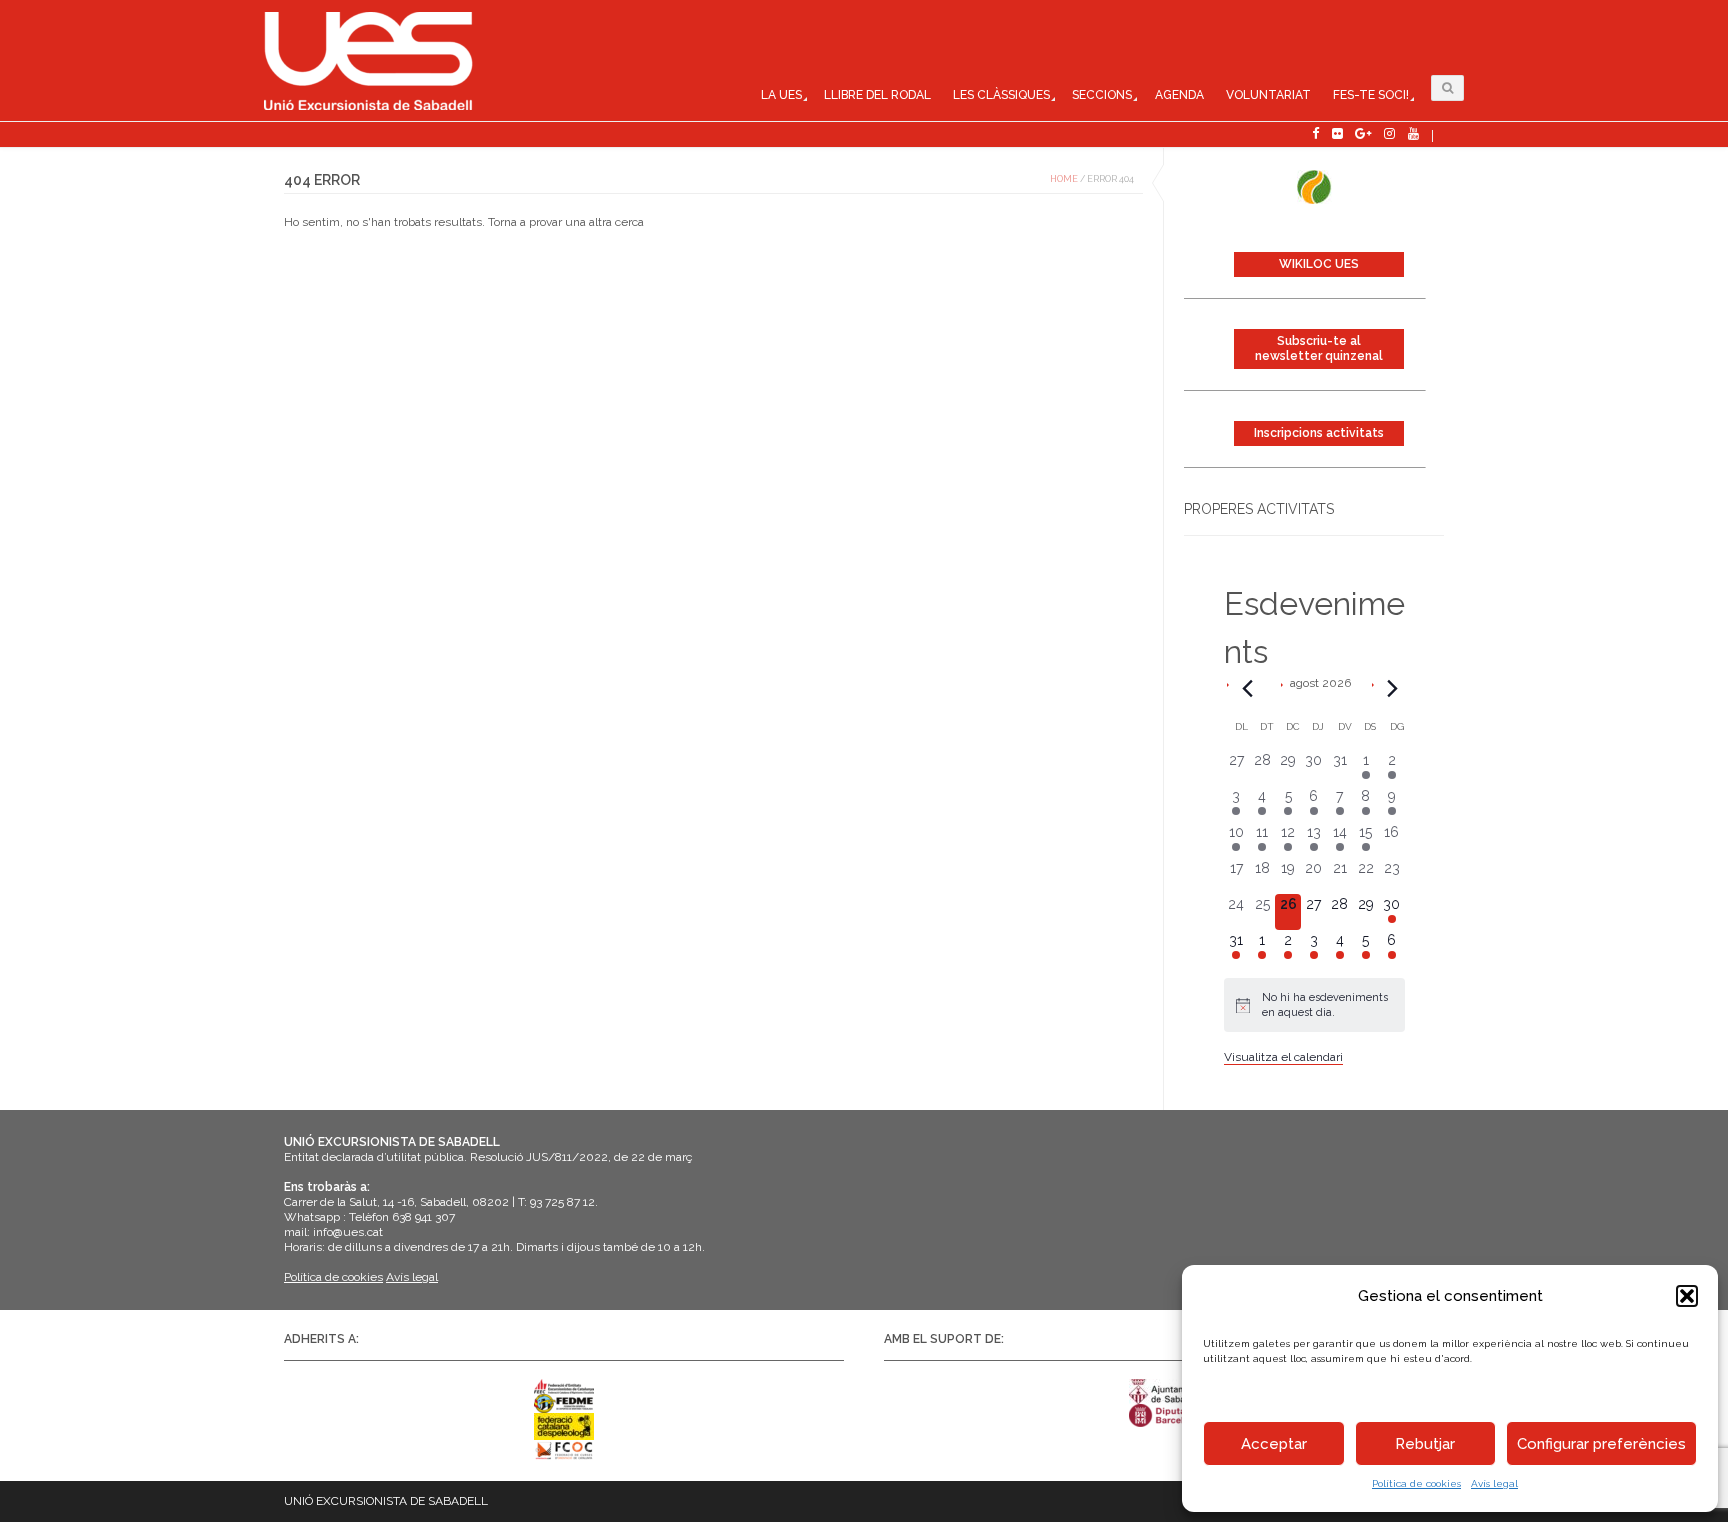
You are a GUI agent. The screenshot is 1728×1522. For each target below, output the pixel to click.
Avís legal (1494, 1483)
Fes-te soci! (1371, 95)
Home (1064, 179)
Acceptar (1274, 1444)
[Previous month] (1248, 688)
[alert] (1314, 1005)
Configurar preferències (1601, 1444)
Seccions (1102, 95)
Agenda (1179, 95)
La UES (781, 95)
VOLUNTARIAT (1268, 95)
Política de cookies (1416, 1483)
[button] (1687, 1296)
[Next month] (1393, 688)
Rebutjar (1425, 1444)
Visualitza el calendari (1283, 1057)
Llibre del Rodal (877, 95)
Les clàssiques (1001, 95)
